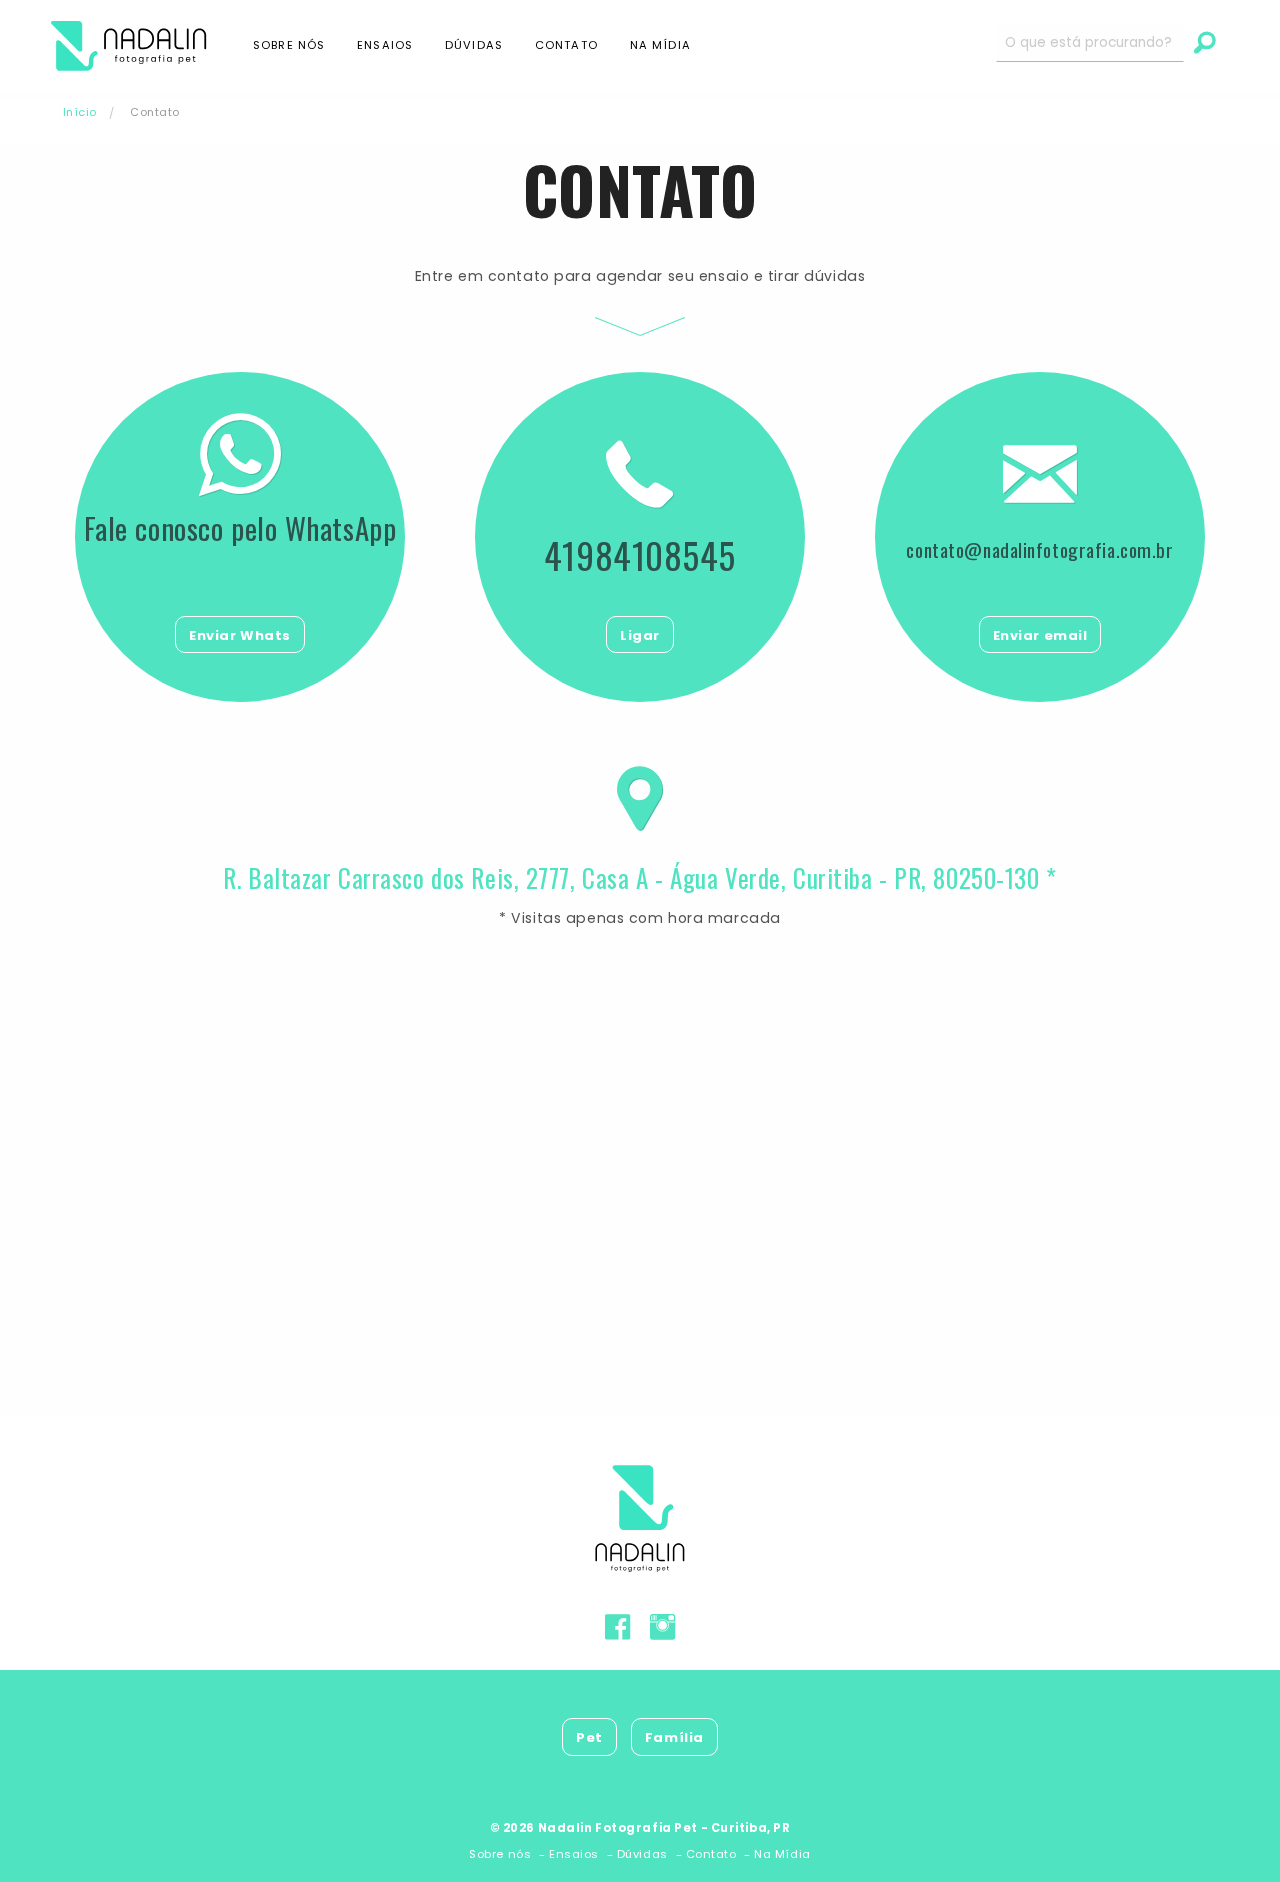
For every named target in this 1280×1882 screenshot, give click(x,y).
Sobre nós (289, 45)
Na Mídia (660, 45)
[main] (640, 734)
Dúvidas (474, 45)
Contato (566, 45)
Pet (589, 1737)
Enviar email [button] (1040, 635)
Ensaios (385, 45)
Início (80, 112)
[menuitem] (146, 46)
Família (674, 1737)
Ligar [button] (640, 635)
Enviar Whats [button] (240, 635)
